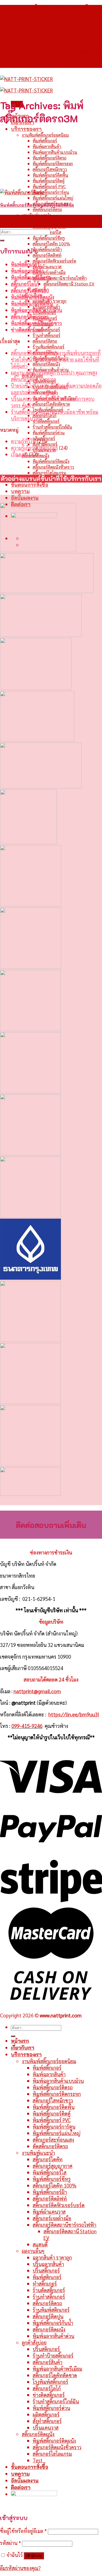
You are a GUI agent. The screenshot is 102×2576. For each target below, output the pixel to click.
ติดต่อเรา (21, 2487)
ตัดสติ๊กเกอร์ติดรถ (47, 209)
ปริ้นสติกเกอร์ (46, 2349)
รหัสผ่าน (10, 2543)
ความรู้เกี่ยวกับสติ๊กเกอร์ (34, 448)
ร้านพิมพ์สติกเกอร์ (49, 347)
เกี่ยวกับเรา (23, 2048)
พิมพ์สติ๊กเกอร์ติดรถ (50, 158)
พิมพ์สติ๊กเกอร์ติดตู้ (49, 181)
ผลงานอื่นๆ (33, 2251)
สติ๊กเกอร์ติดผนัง (46, 364)
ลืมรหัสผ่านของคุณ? (20, 2568)
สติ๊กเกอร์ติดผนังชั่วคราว (53, 467)
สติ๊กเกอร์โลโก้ (44, 415)
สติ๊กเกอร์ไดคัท (45, 221)
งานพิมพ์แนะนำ (36, 215)
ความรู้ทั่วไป (23, 441)
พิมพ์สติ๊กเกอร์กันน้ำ (53, 2323)
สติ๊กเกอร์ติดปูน (48, 2316)
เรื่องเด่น (19, 454)
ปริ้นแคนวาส (46, 2427)
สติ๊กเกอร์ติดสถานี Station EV (69, 284)
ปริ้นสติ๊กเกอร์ (46, 2270)
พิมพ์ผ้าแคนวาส (47, 266)
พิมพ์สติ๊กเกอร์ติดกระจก (53, 163)
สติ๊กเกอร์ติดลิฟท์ (47, 255)
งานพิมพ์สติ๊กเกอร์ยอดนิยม (45, 135)
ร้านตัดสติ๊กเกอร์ (46, 329)
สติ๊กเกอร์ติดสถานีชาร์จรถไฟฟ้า (60, 278)
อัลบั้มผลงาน (25, 498)
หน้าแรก (20, 2041)
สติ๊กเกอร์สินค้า (47, 2362)
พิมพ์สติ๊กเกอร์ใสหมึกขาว (36, 323)
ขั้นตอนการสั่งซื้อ (30, 485)
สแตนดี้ (40, 2244)
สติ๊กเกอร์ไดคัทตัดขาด (51, 404)
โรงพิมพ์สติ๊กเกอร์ (50, 2382)
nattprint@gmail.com (37, 1691)
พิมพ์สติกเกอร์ (47, 2277)
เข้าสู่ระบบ (34, 2556)
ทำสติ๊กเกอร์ (45, 2283)
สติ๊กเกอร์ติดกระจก (30, 317)
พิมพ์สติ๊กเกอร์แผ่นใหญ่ (53, 198)
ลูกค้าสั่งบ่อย (34, 2342)
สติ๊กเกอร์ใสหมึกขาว (50, 169)
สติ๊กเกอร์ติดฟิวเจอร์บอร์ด (54, 261)
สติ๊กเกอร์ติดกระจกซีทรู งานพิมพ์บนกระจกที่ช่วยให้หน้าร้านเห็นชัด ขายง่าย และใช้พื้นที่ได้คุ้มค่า (56, 359)
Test (38, 2460)
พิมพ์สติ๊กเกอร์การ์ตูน (51, 192)
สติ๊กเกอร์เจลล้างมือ (49, 272)
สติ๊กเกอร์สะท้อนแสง (53, 2140)
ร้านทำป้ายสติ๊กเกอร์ (53, 2355)
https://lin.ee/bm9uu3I (74, 1714)
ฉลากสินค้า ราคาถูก (52, 2257)
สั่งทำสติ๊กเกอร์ (47, 2421)
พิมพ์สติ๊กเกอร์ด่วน (49, 433)
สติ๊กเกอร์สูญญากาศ (49, 226)
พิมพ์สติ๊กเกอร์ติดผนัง (51, 461)
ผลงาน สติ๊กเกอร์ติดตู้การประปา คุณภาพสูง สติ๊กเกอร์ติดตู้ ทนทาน (54, 376)
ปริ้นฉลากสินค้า (48, 2264)
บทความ (20, 491)
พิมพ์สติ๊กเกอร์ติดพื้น (50, 175)
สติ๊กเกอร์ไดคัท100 (30, 290)
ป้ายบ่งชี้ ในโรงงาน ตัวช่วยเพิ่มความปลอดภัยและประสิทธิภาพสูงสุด (56, 389)
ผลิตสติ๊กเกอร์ (46, 2414)
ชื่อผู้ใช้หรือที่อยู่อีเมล (23, 2531)
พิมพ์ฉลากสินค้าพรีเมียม (57, 2369)
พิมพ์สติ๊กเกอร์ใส (50, 2172)
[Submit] (2, 240)
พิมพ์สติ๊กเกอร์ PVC (49, 186)
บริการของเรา (26, 129)
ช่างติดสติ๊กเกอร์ (46, 421)
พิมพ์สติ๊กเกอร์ (45, 141)
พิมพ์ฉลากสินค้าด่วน (53, 2336)
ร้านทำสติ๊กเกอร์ (47, 335)
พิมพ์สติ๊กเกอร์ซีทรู (49, 238)
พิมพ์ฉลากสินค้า (47, 146)
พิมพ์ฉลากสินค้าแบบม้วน (55, 152)
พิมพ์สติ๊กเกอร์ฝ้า (47, 249)
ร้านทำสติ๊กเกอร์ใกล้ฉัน (52, 427)
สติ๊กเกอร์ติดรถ (45, 341)
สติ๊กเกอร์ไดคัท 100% (51, 244)
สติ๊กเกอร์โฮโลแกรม (49, 473)
